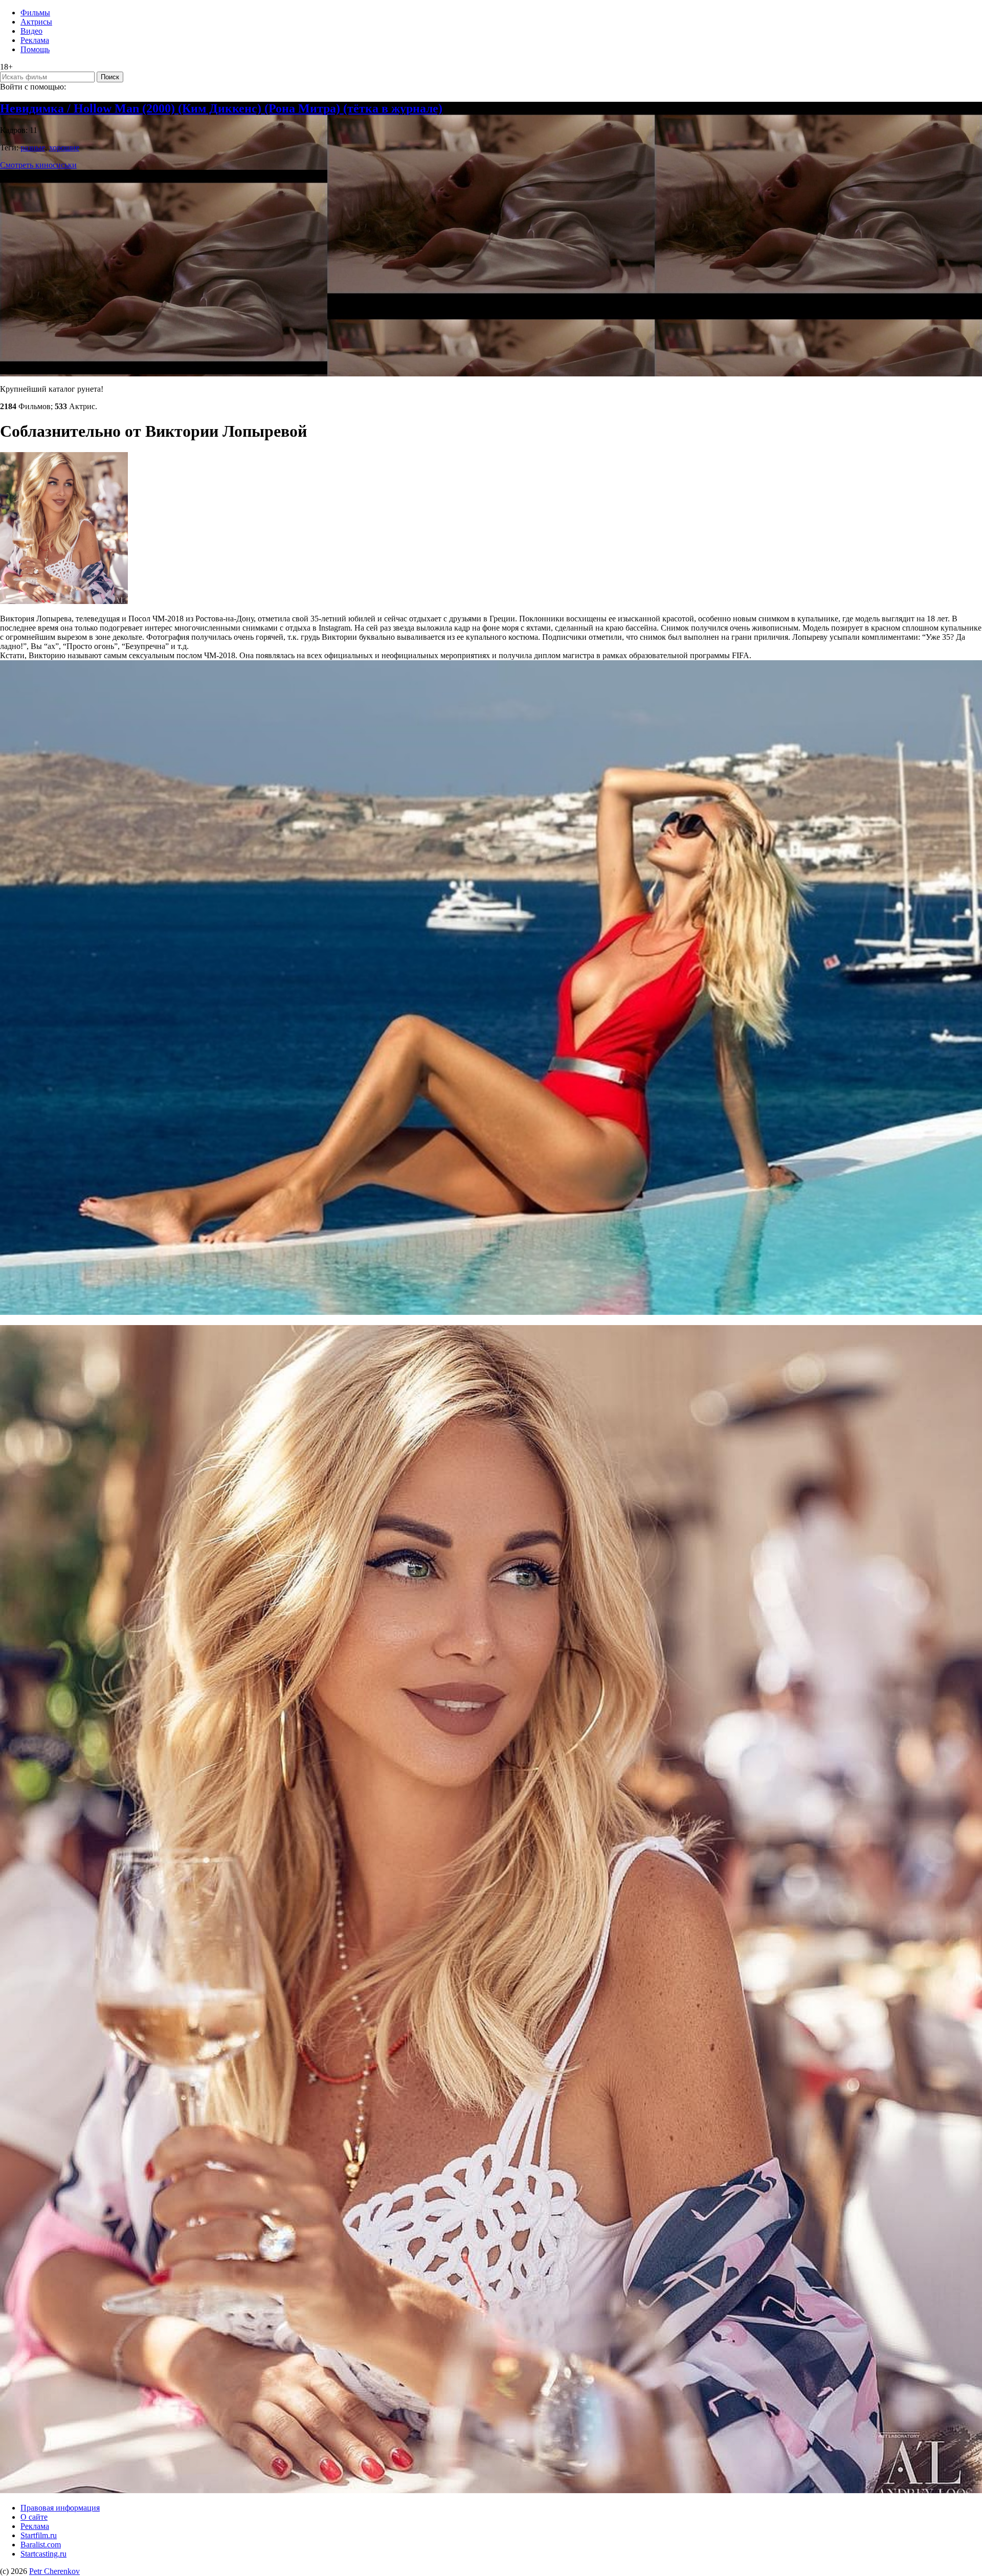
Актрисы (36, 22)
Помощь (35, 49)
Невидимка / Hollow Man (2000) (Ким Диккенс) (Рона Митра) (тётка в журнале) (221, 108)
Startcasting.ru (43, 2554)
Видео (31, 31)
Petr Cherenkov (54, 2571)
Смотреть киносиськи (38, 165)
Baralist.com (41, 2545)
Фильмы (35, 13)
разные (33, 148)
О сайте (34, 2517)
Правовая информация (60, 2508)
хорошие (64, 148)
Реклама (35, 40)
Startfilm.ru (39, 2535)
